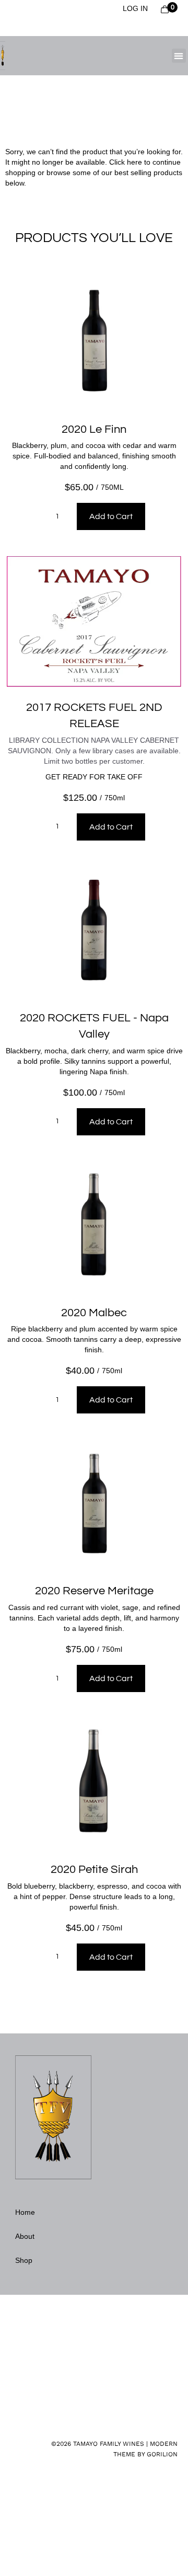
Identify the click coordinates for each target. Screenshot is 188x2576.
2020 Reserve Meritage (94, 1591)
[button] (179, 56)
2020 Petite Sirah (94, 1870)
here (134, 162)
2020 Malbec (94, 1313)
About (25, 2236)
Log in (135, 8)
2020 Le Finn (94, 429)
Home (25, 2212)
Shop (24, 2260)
